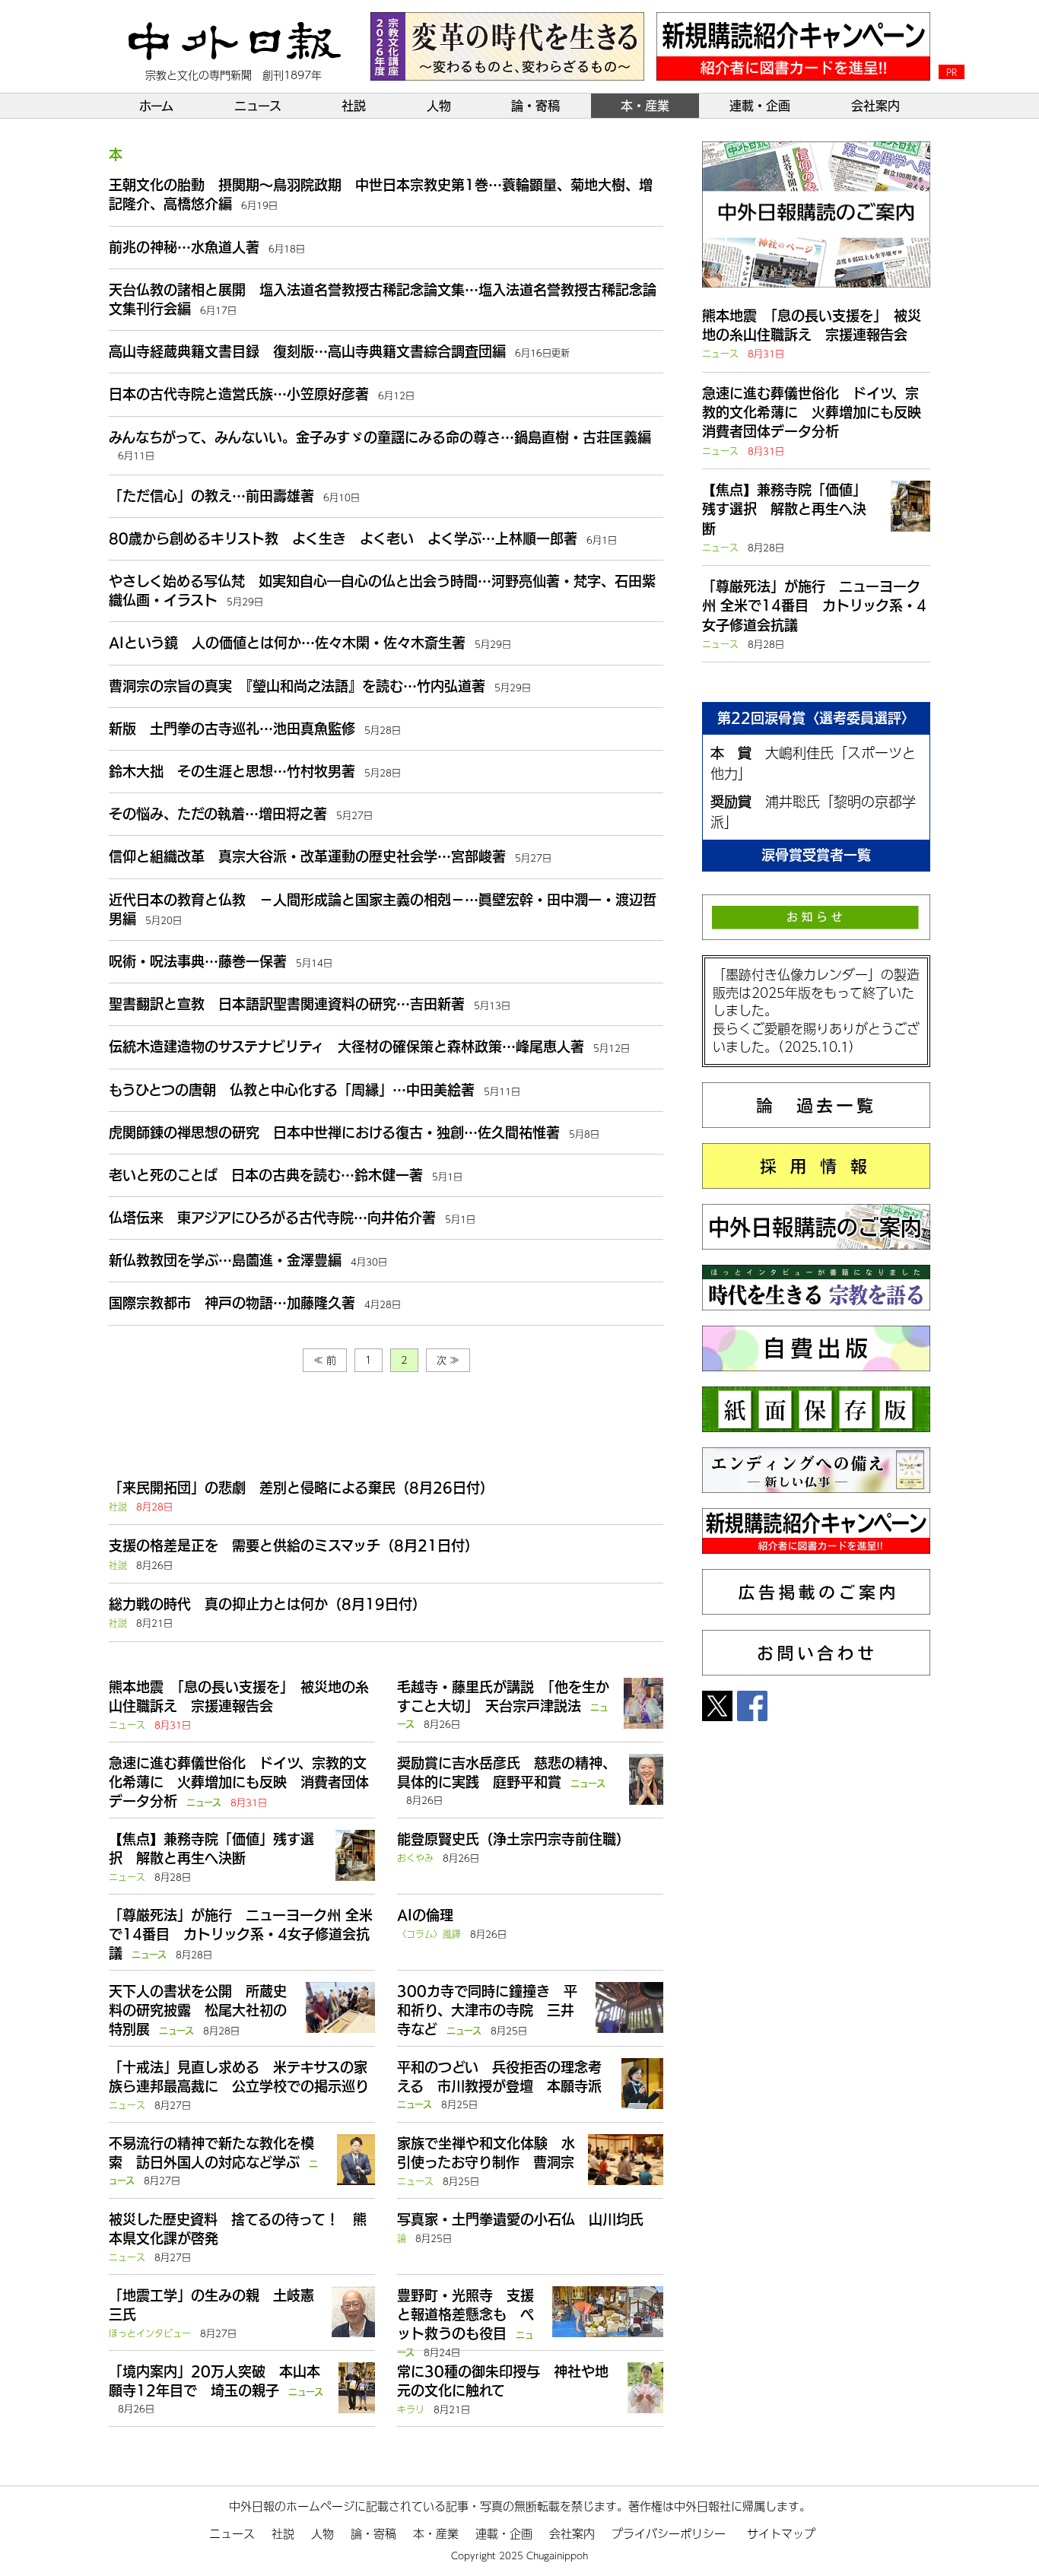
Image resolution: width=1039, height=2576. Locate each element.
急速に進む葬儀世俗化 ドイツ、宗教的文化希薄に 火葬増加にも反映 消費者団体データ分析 (239, 1782)
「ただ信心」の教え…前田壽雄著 (211, 496)
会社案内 (875, 106)
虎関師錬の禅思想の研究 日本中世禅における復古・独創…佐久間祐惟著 (334, 1132)
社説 (354, 106)
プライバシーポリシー (669, 2533)
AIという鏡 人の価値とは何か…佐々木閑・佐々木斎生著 (287, 643)
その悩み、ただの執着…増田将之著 (218, 814)
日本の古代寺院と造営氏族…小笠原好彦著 (239, 394)
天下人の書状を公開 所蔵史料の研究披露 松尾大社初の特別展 (198, 2010)
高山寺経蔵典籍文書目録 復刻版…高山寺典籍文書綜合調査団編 (307, 351)
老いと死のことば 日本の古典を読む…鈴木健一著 (266, 1175)
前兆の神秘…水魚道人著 (184, 247)
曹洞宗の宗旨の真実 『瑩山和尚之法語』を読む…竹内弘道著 (297, 686)
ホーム (156, 106)
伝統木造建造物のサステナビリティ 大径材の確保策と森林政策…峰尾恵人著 (346, 1047)
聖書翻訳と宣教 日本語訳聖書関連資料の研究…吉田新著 (287, 1004)
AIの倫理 (425, 1915)
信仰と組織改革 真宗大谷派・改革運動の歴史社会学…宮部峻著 (307, 856)
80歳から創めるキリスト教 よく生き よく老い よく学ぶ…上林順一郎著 (343, 538)
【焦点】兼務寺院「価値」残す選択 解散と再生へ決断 (784, 509)
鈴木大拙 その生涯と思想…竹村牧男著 (232, 771)
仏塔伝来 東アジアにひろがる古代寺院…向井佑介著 (272, 1218)
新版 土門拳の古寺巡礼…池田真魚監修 (232, 729)
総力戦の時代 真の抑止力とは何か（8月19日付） (267, 1604)
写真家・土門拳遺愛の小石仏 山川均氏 (520, 2219)
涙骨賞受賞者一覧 (816, 855)
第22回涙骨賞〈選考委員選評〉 (816, 718)
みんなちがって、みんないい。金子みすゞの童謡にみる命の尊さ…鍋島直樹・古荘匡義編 (380, 437)
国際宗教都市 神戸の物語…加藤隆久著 (232, 1303)
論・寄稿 (535, 106)
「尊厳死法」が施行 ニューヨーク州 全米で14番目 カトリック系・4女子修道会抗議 (241, 1934)
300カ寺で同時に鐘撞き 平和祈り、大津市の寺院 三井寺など (487, 2010)
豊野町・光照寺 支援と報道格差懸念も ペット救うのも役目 (465, 2314)
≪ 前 (325, 1360)
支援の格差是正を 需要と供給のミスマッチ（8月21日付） (294, 1545)
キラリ (411, 2409)
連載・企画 (760, 106)
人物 (439, 106)
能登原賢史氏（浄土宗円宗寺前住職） (513, 1839)
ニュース (258, 106)
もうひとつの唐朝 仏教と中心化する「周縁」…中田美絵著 (292, 1090)
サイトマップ (781, 2533)
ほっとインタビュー (150, 2333)
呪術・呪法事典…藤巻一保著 (198, 961)
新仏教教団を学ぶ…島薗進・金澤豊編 (225, 1260)
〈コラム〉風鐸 (429, 1934)
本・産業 (645, 106)
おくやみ (415, 1858)
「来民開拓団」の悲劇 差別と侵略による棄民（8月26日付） (301, 1488)
